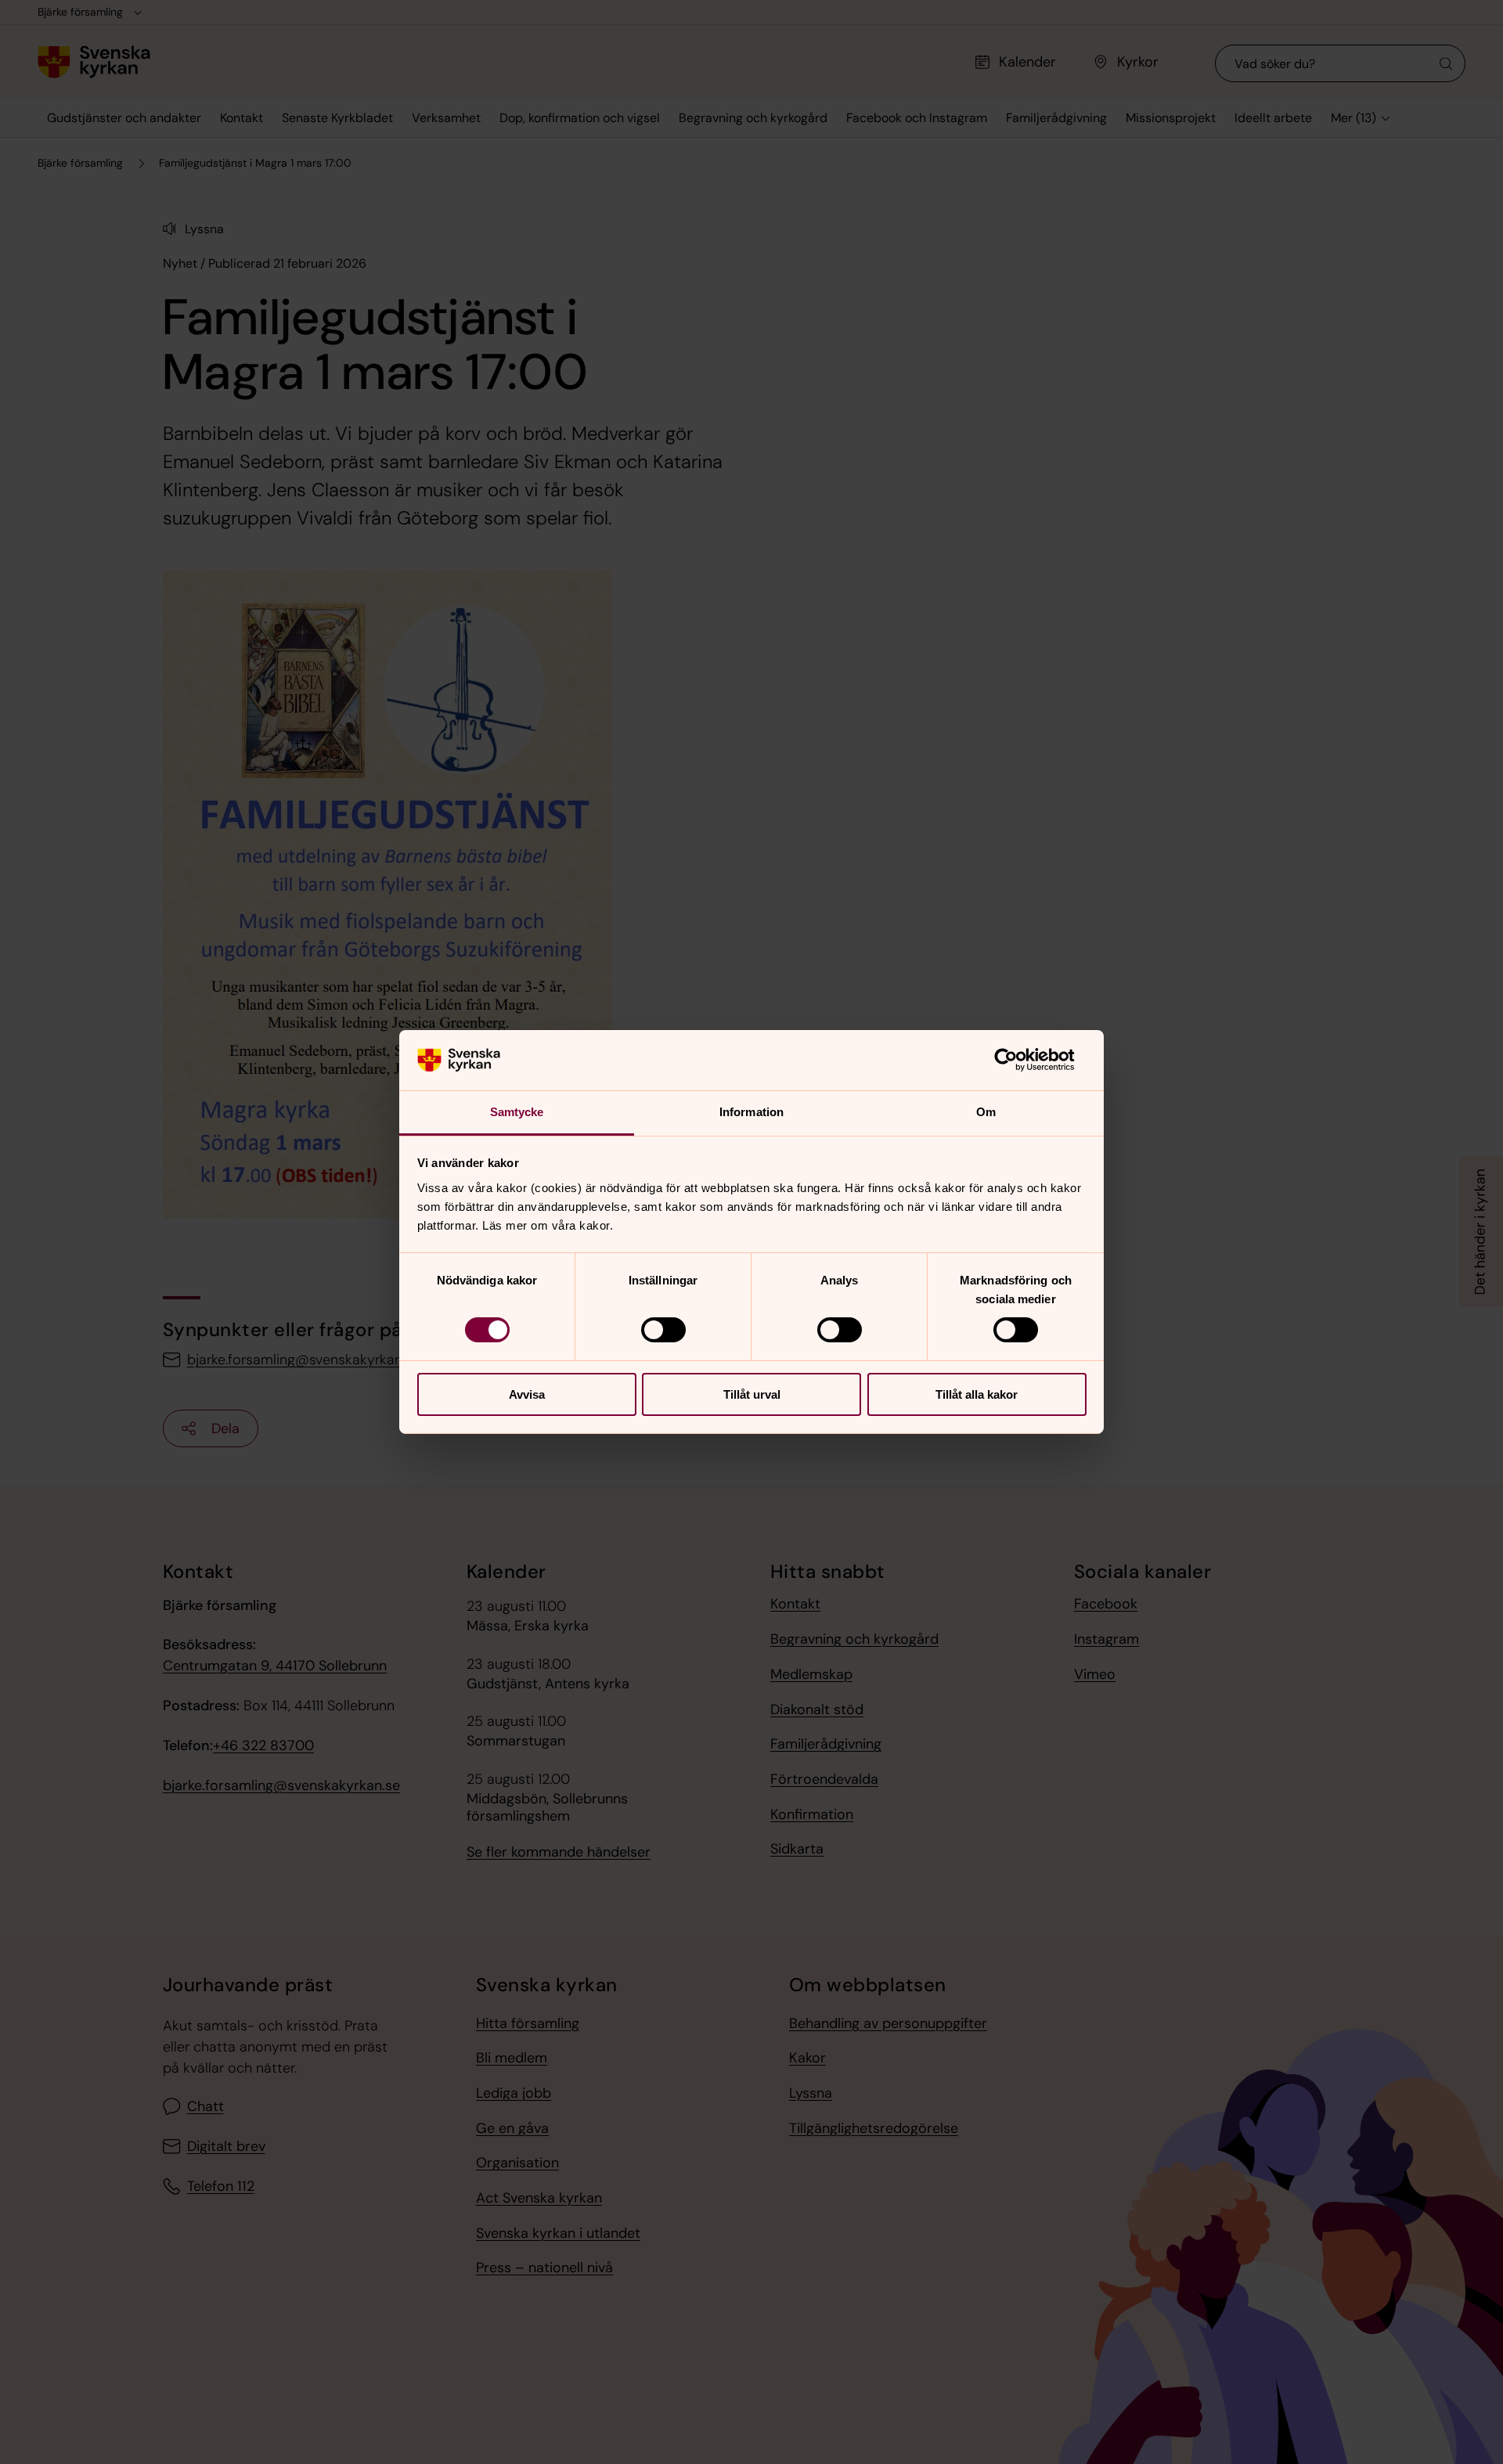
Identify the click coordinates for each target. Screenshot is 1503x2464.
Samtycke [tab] (517, 1112)
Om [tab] (986, 1112)
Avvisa (527, 1394)
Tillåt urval (752, 1394)
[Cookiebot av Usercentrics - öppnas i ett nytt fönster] (1018, 1060)
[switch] (663, 1330)
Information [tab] (751, 1112)
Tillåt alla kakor (977, 1394)
